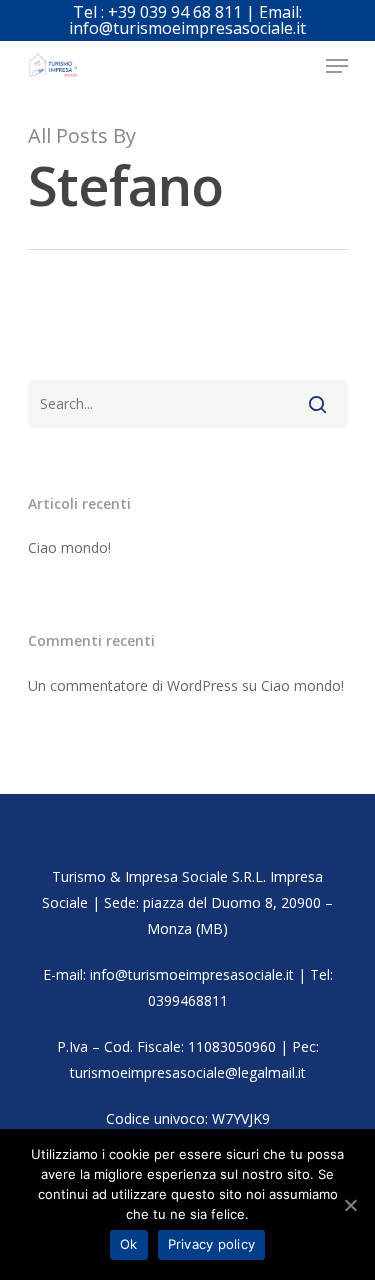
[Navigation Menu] (337, 66)
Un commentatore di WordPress (133, 685)
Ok (129, 1244)
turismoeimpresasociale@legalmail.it (188, 1072)
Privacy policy (212, 1244)
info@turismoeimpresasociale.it (192, 974)
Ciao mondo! (69, 547)
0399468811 (188, 1000)
